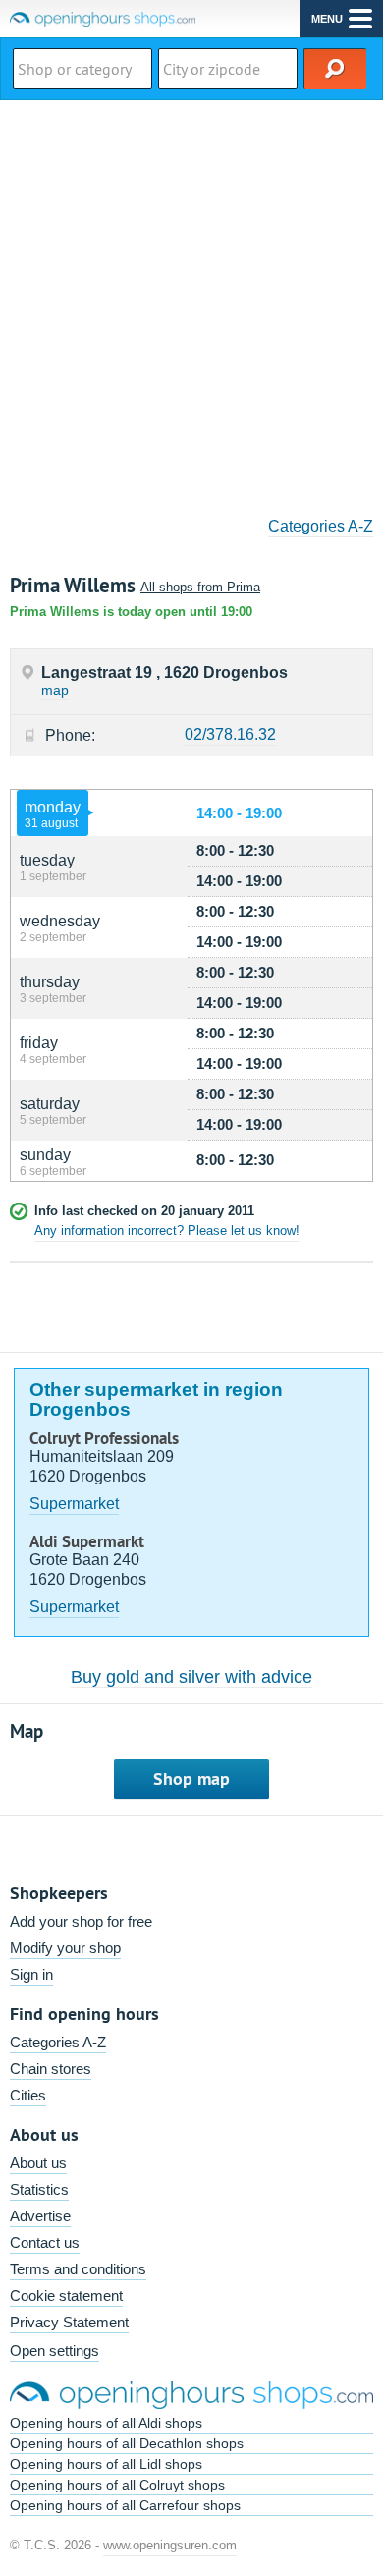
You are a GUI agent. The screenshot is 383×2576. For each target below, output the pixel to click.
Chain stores (51, 2069)
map (55, 690)
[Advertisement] (191, 302)
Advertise (40, 2216)
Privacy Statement (69, 2322)
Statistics (39, 2189)
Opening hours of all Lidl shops (106, 2464)
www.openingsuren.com (170, 2545)
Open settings (55, 2351)
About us (38, 2163)
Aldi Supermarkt (87, 1541)
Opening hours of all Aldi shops (106, 2423)
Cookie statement (66, 2296)
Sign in (31, 1974)
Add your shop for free (81, 1921)
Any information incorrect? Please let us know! (167, 1231)
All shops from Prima (200, 587)
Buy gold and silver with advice (191, 1677)
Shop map (191, 1779)
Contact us (45, 2242)
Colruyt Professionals (104, 1438)
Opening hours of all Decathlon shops (127, 2443)
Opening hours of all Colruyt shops (117, 2485)
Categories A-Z (321, 526)
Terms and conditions (78, 2269)
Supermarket (74, 1504)
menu (327, 19)
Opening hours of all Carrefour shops (125, 2505)
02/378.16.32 (230, 734)
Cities (28, 2095)
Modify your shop (65, 1948)
